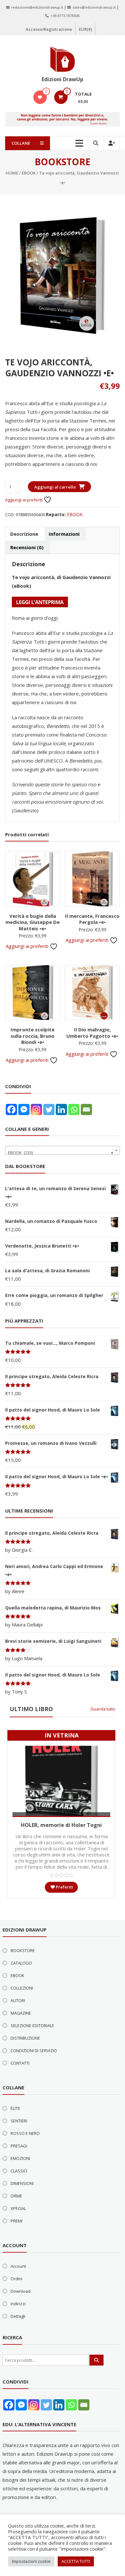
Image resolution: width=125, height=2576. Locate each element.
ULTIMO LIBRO (31, 1709)
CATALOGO (21, 1963)
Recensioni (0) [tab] (27, 547)
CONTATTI (20, 2063)
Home (12, 173)
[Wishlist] (40, 97)
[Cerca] (96, 2360)
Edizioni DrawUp (63, 79)
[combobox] (63, 1150)
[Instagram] (36, 1109)
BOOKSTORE (23, 1950)
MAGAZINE (21, 2013)
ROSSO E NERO (25, 2133)
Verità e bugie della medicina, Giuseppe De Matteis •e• (33, 922)
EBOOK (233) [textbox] (61, 1153)
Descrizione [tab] (24, 534)
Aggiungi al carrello (55, 487)
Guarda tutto (103, 1709)
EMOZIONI (20, 2158)
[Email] (86, 1109)
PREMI (17, 2221)
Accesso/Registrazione (49, 29)
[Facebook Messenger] (24, 1109)
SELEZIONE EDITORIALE (32, 2026)
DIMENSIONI (22, 2183)
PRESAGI (19, 2146)
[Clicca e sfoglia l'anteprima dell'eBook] (40, 601)
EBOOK (29, 173)
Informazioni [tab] (64, 534)
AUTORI (18, 2000)
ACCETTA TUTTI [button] (76, 2561)
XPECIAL (18, 2208)
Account (18, 2266)
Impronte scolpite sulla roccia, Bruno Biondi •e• (33, 1036)
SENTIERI (19, 2121)
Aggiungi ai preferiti (24, 500)
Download (21, 2291)
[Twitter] (49, 1109)
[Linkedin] (61, 1109)
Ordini (17, 2279)
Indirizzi (18, 2304)
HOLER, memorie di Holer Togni (61, 1825)
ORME (16, 2196)
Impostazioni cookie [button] (31, 2561)
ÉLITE (15, 2108)
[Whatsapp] (74, 1109)
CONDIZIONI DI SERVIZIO (34, 2051)
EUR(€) (85, 29)
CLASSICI (19, 2171)
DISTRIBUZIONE (25, 2038)
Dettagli (18, 2316)
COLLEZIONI (22, 1988)
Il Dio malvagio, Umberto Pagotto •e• (92, 1033)
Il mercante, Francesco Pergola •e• (92, 919)
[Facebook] (11, 1109)
